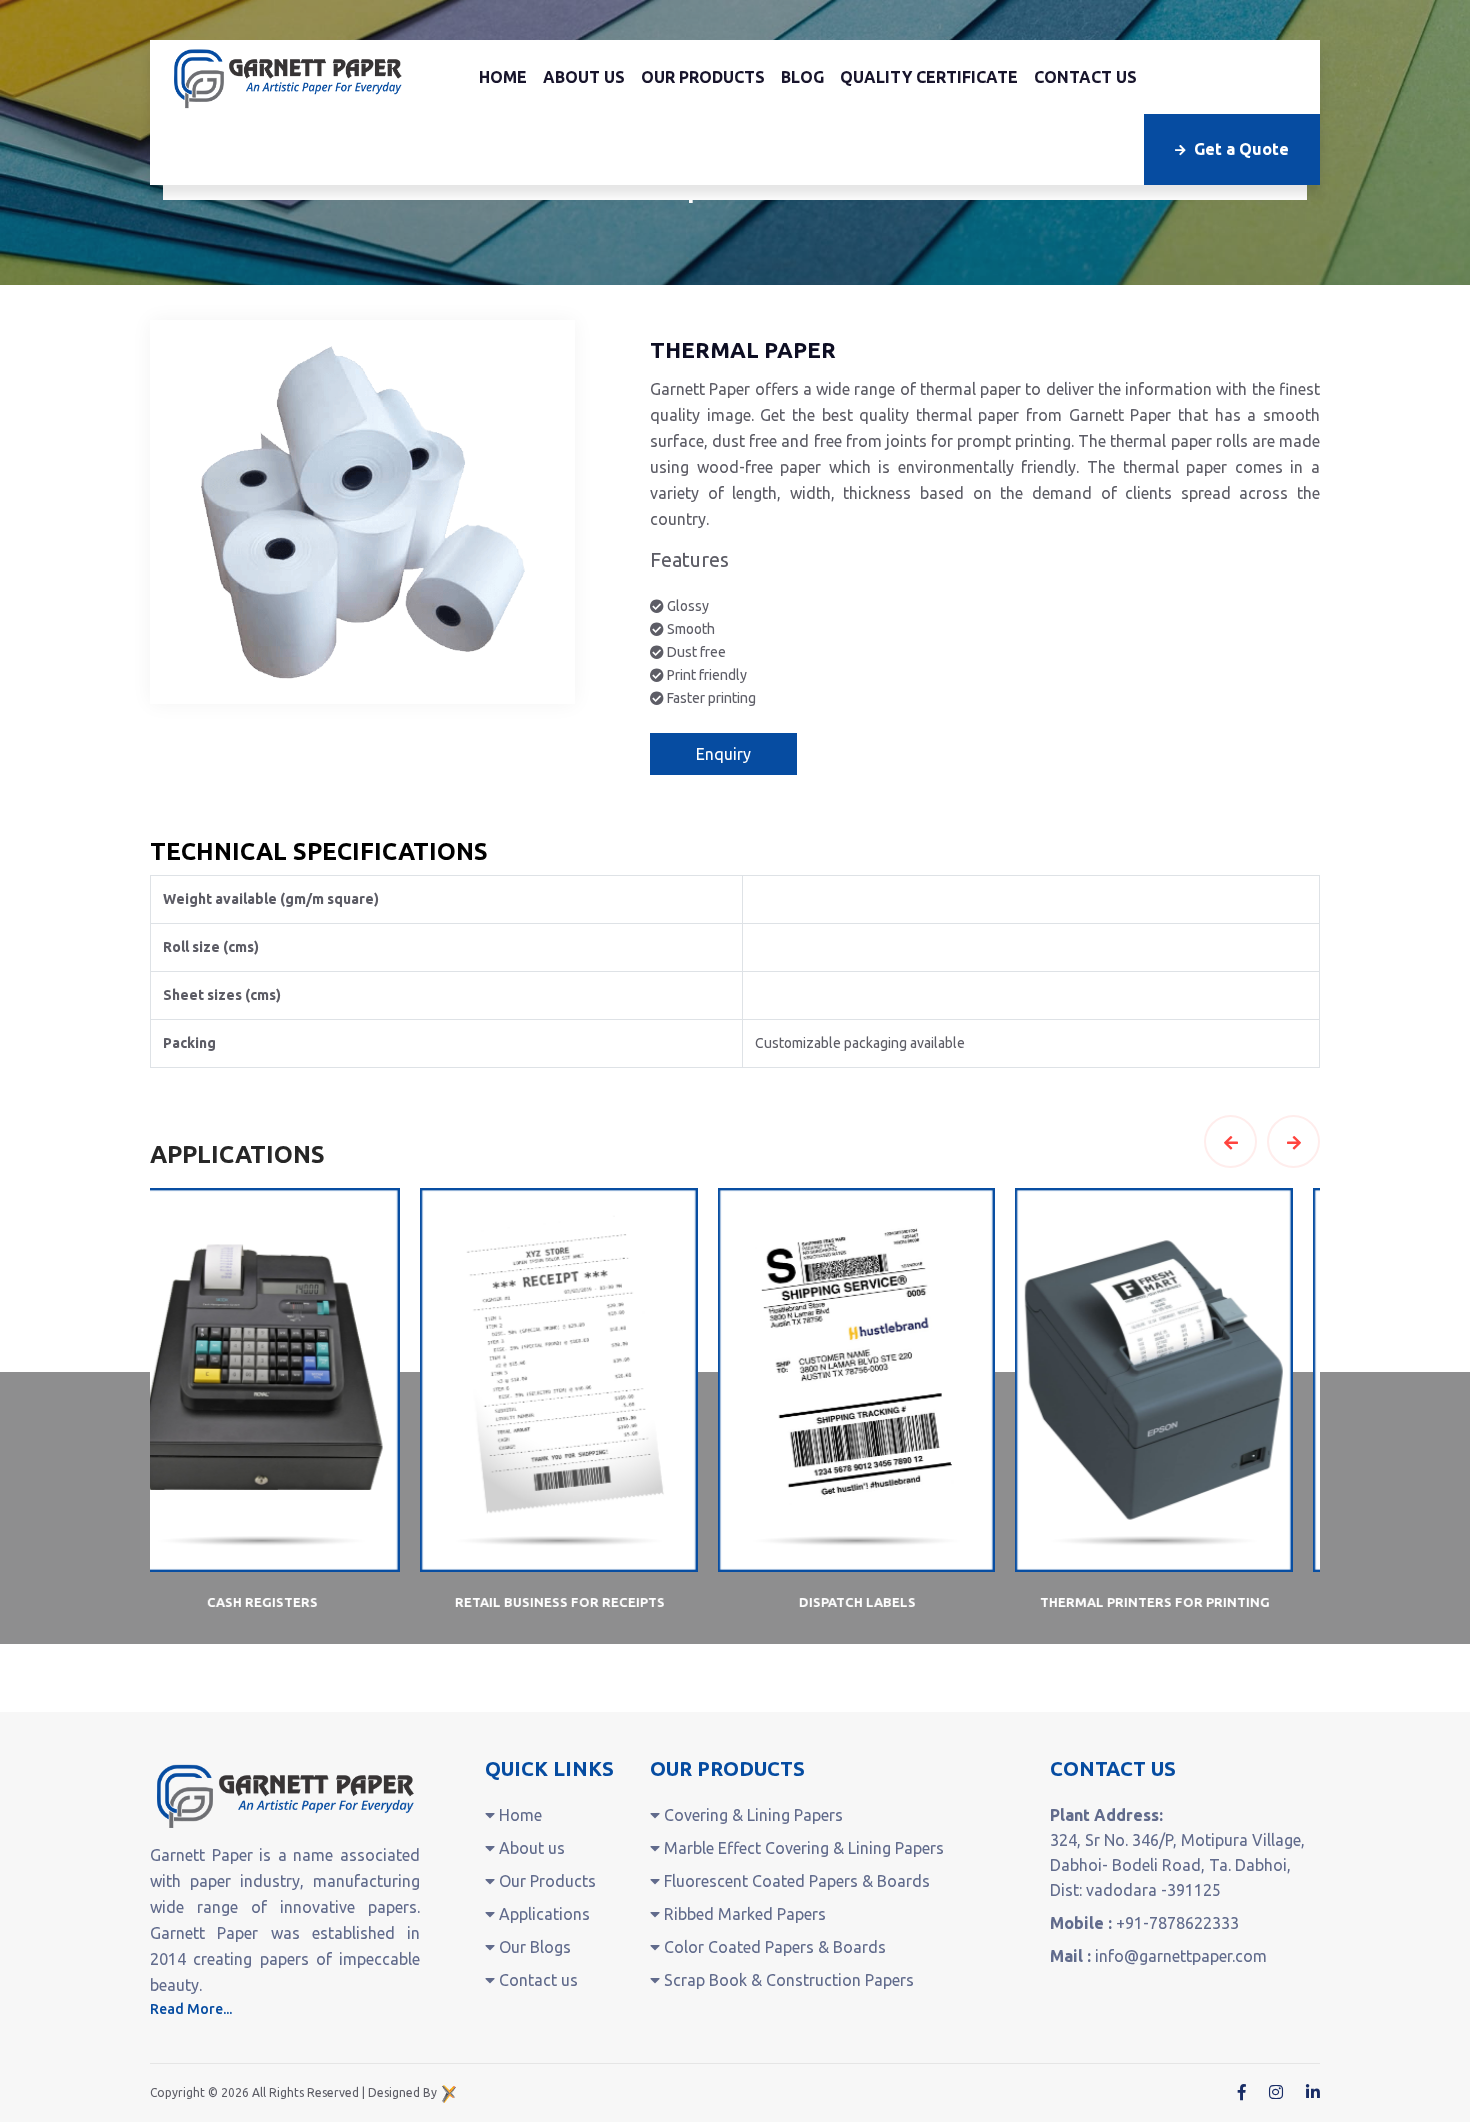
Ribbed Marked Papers (743, 1914)
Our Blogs (533, 1947)
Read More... (191, 2009)
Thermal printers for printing (885, 1602)
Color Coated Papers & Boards (773, 1947)
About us (584, 77)
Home (503, 77)
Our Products (703, 77)
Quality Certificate (929, 77)
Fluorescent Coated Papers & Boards (795, 1881)
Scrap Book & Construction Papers (787, 1980)
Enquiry (723, 754)
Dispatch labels (587, 1602)
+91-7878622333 (1177, 1923)
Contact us (1085, 77)
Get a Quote (1241, 149)
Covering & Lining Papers (751, 1815)
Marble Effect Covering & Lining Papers (802, 1848)
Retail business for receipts (290, 1602)
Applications (542, 1914)
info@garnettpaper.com (1181, 1956)
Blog (802, 77)
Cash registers (1182, 1602)
